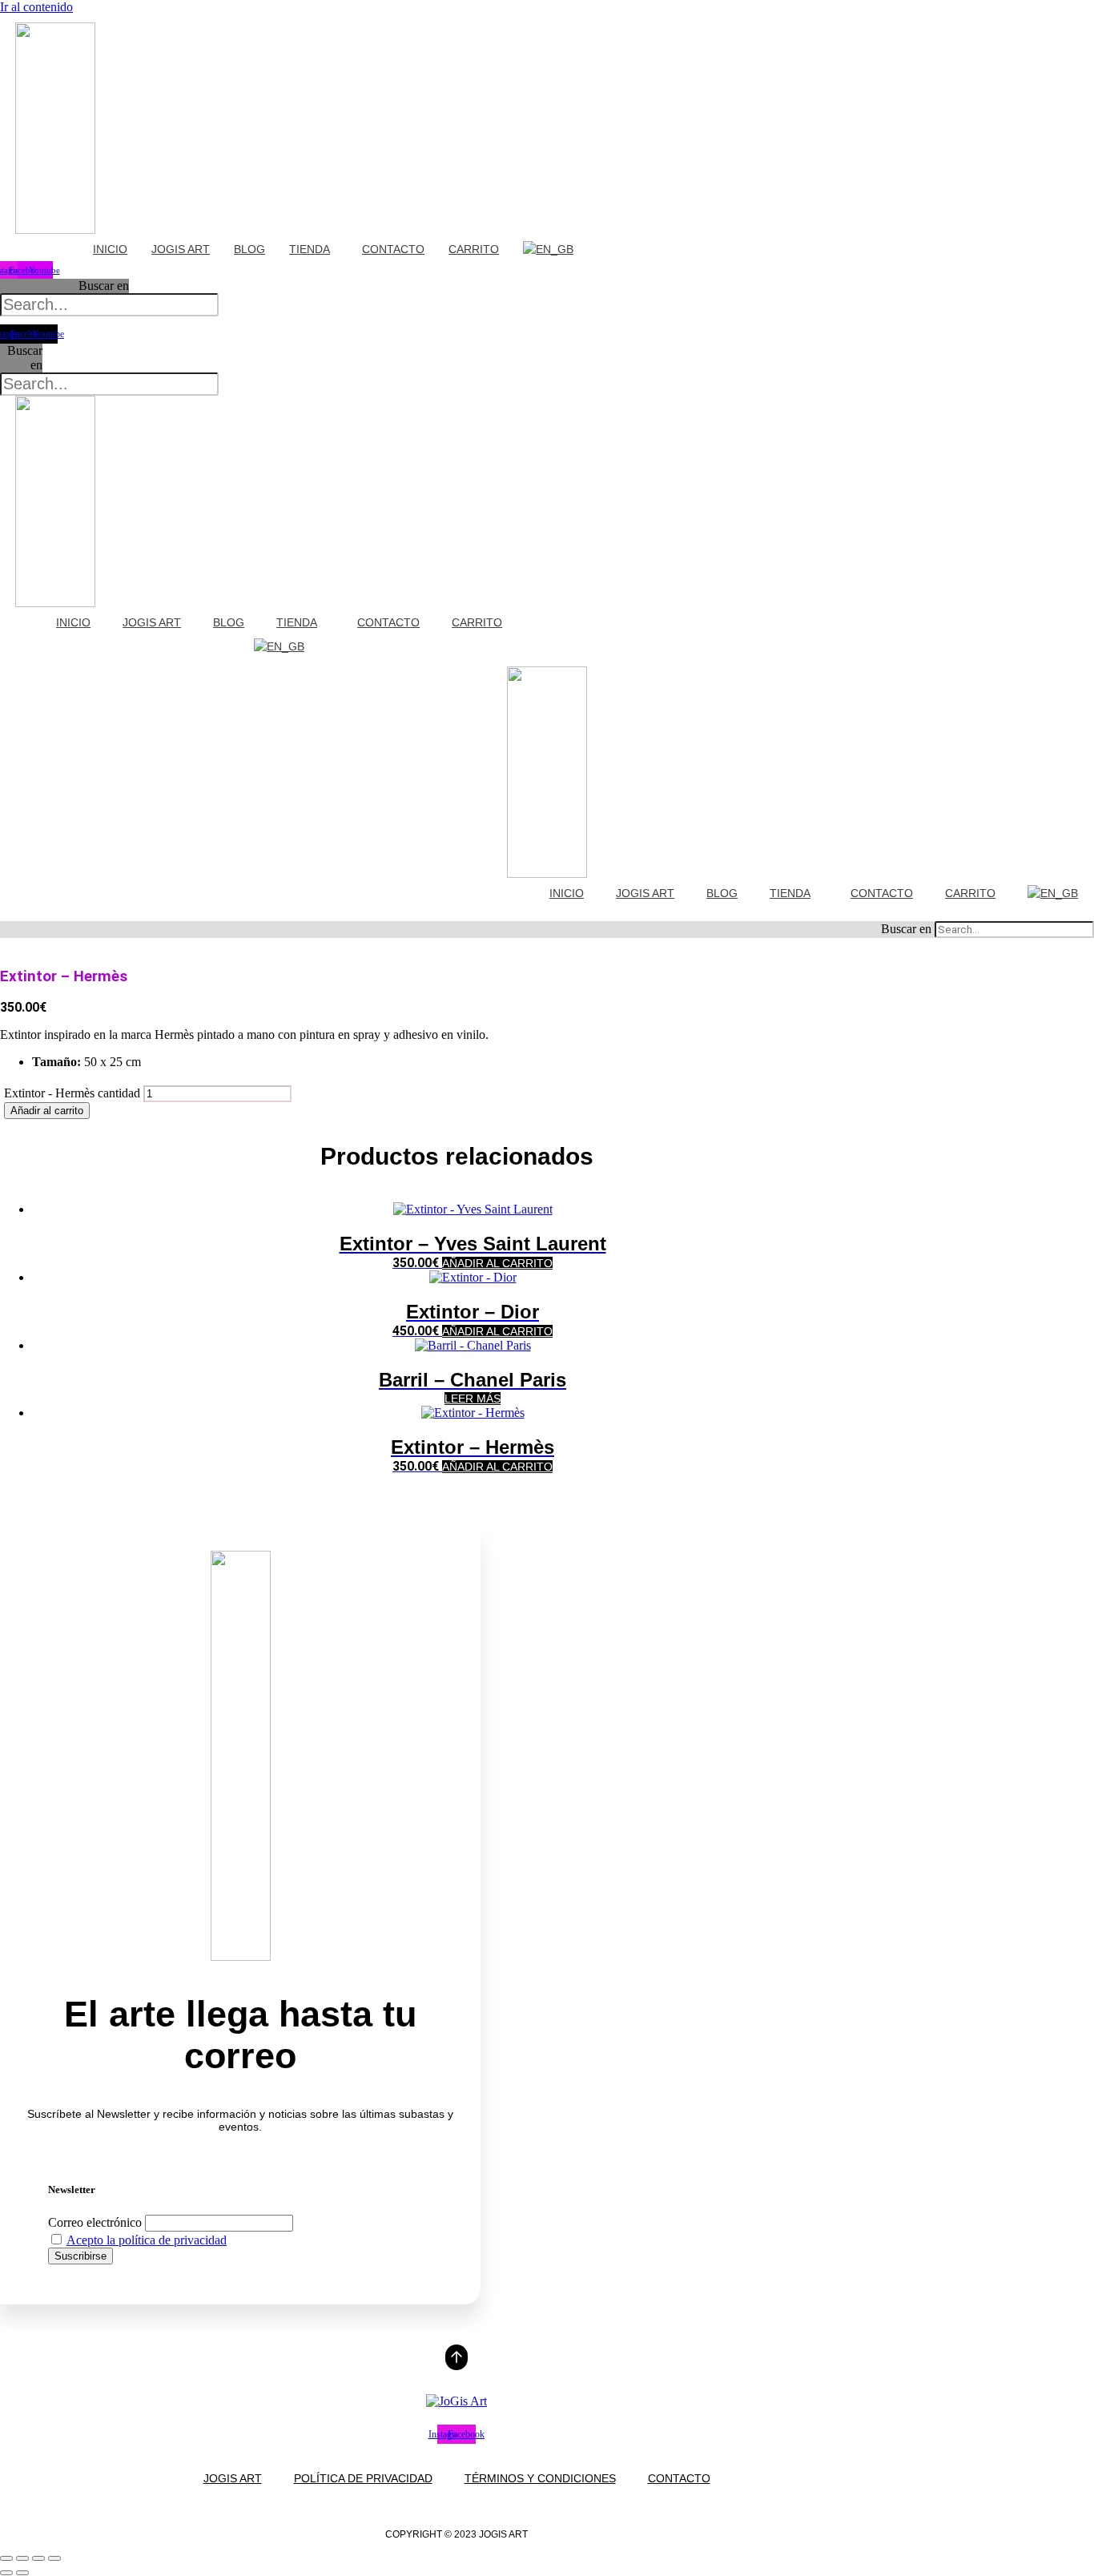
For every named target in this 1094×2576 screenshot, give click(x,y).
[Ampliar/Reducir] (6, 2558)
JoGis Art (181, 249)
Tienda (310, 249)
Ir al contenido (36, 7)
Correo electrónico (95, 2222)
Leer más (473, 1399)
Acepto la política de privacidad (147, 2240)
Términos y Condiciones (540, 2478)
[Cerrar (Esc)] (54, 2558)
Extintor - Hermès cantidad (72, 1093)
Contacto (393, 249)
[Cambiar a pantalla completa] (22, 2558)
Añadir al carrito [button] (497, 1263)
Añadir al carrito (47, 1111)
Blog (249, 249)
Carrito (474, 249)
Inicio (110, 249)
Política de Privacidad (363, 2478)
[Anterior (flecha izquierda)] (6, 2573)
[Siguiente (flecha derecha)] (22, 2573)
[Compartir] (38, 2558)
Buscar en (104, 286)
